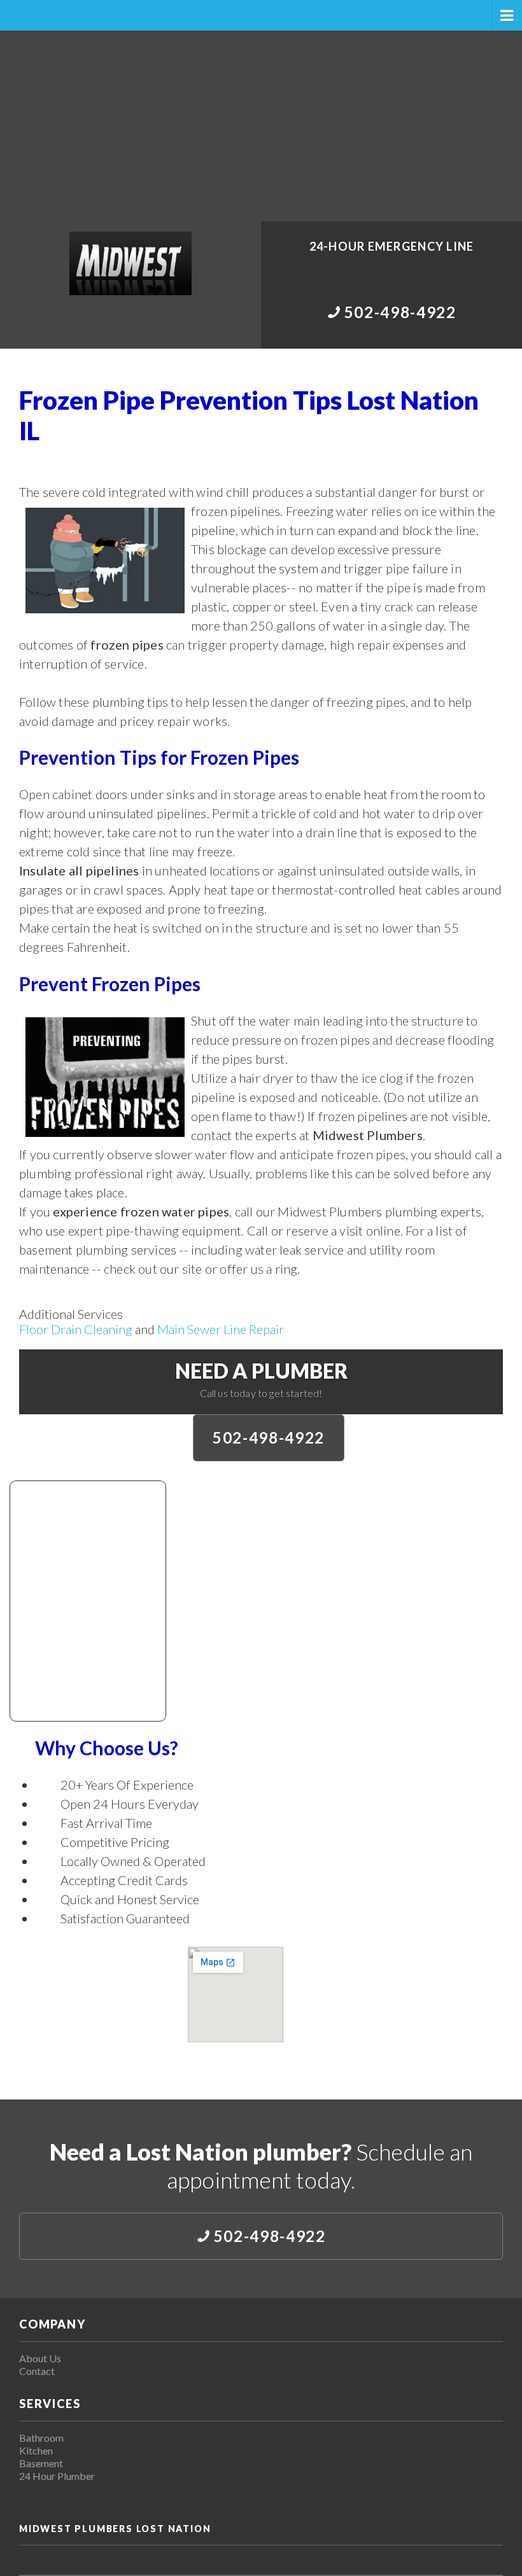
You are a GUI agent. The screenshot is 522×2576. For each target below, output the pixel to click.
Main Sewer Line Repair (221, 1329)
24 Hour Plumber (57, 2476)
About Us (40, 2358)
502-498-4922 (269, 1438)
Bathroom (41, 2438)
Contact (37, 2371)
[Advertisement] (261, 126)
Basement (41, 2463)
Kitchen (36, 2450)
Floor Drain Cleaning (76, 1329)
